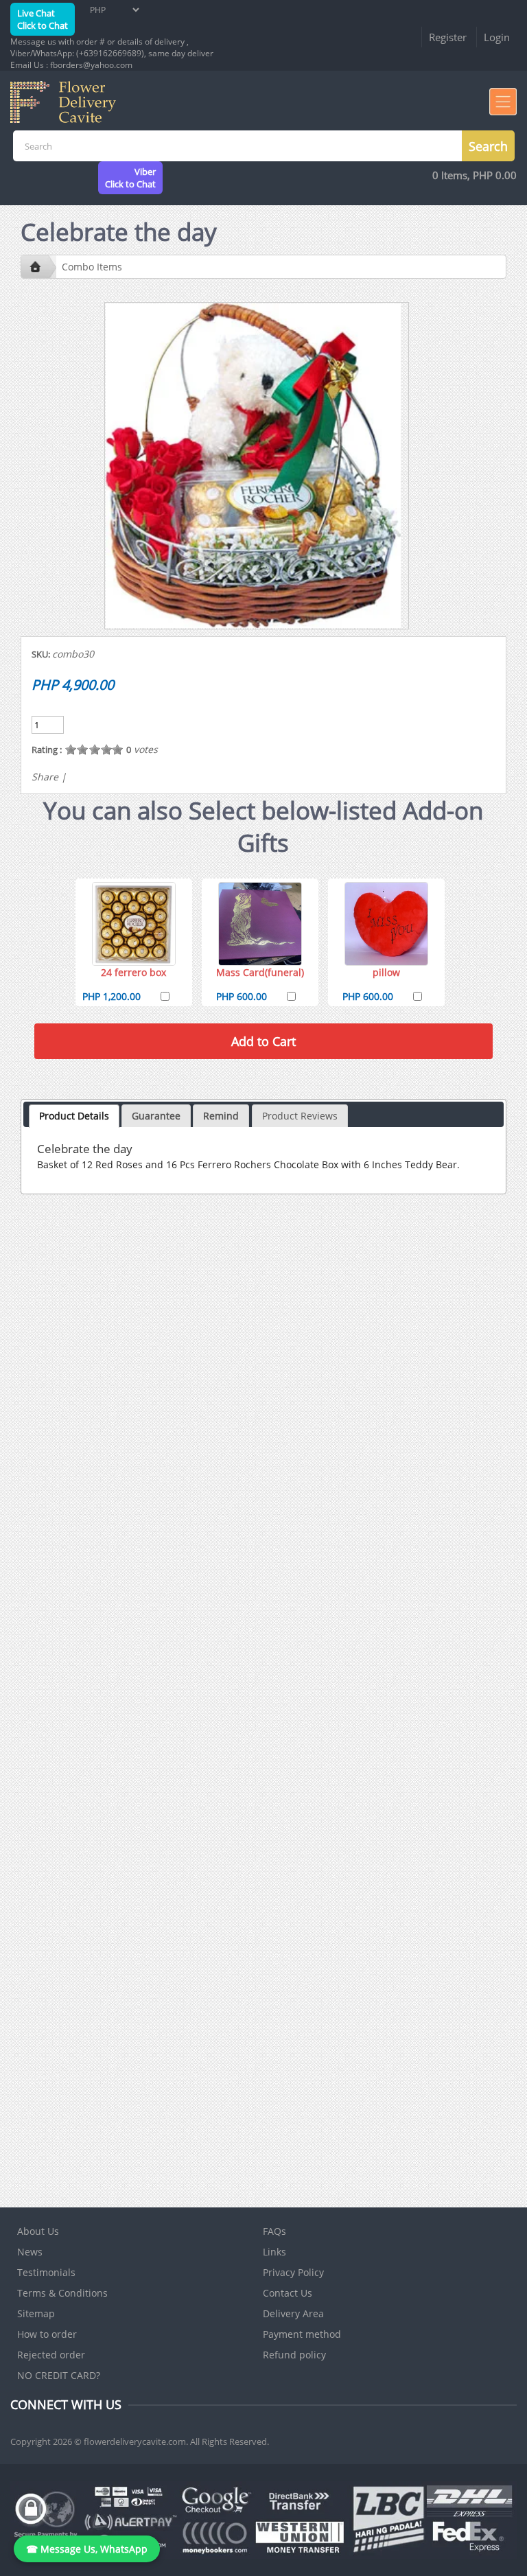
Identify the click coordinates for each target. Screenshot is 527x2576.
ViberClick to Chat (130, 178)
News (30, 2252)
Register (448, 37)
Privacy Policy (293, 2272)
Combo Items (92, 267)
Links (274, 2252)
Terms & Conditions (62, 2293)
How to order (47, 2334)
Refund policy (294, 2355)
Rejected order (51, 2355)
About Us (38, 2231)
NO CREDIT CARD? (59, 2375)
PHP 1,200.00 (112, 996)
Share (45, 777)
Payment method (302, 2334)
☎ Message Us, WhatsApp (87, 2549)
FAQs (274, 2231)
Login (497, 37)
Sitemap (36, 2313)
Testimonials (46, 2272)
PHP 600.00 (242, 996)
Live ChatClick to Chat (43, 19)
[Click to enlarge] (134, 924)
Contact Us (288, 2293)
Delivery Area (293, 2313)
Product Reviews (300, 1116)
